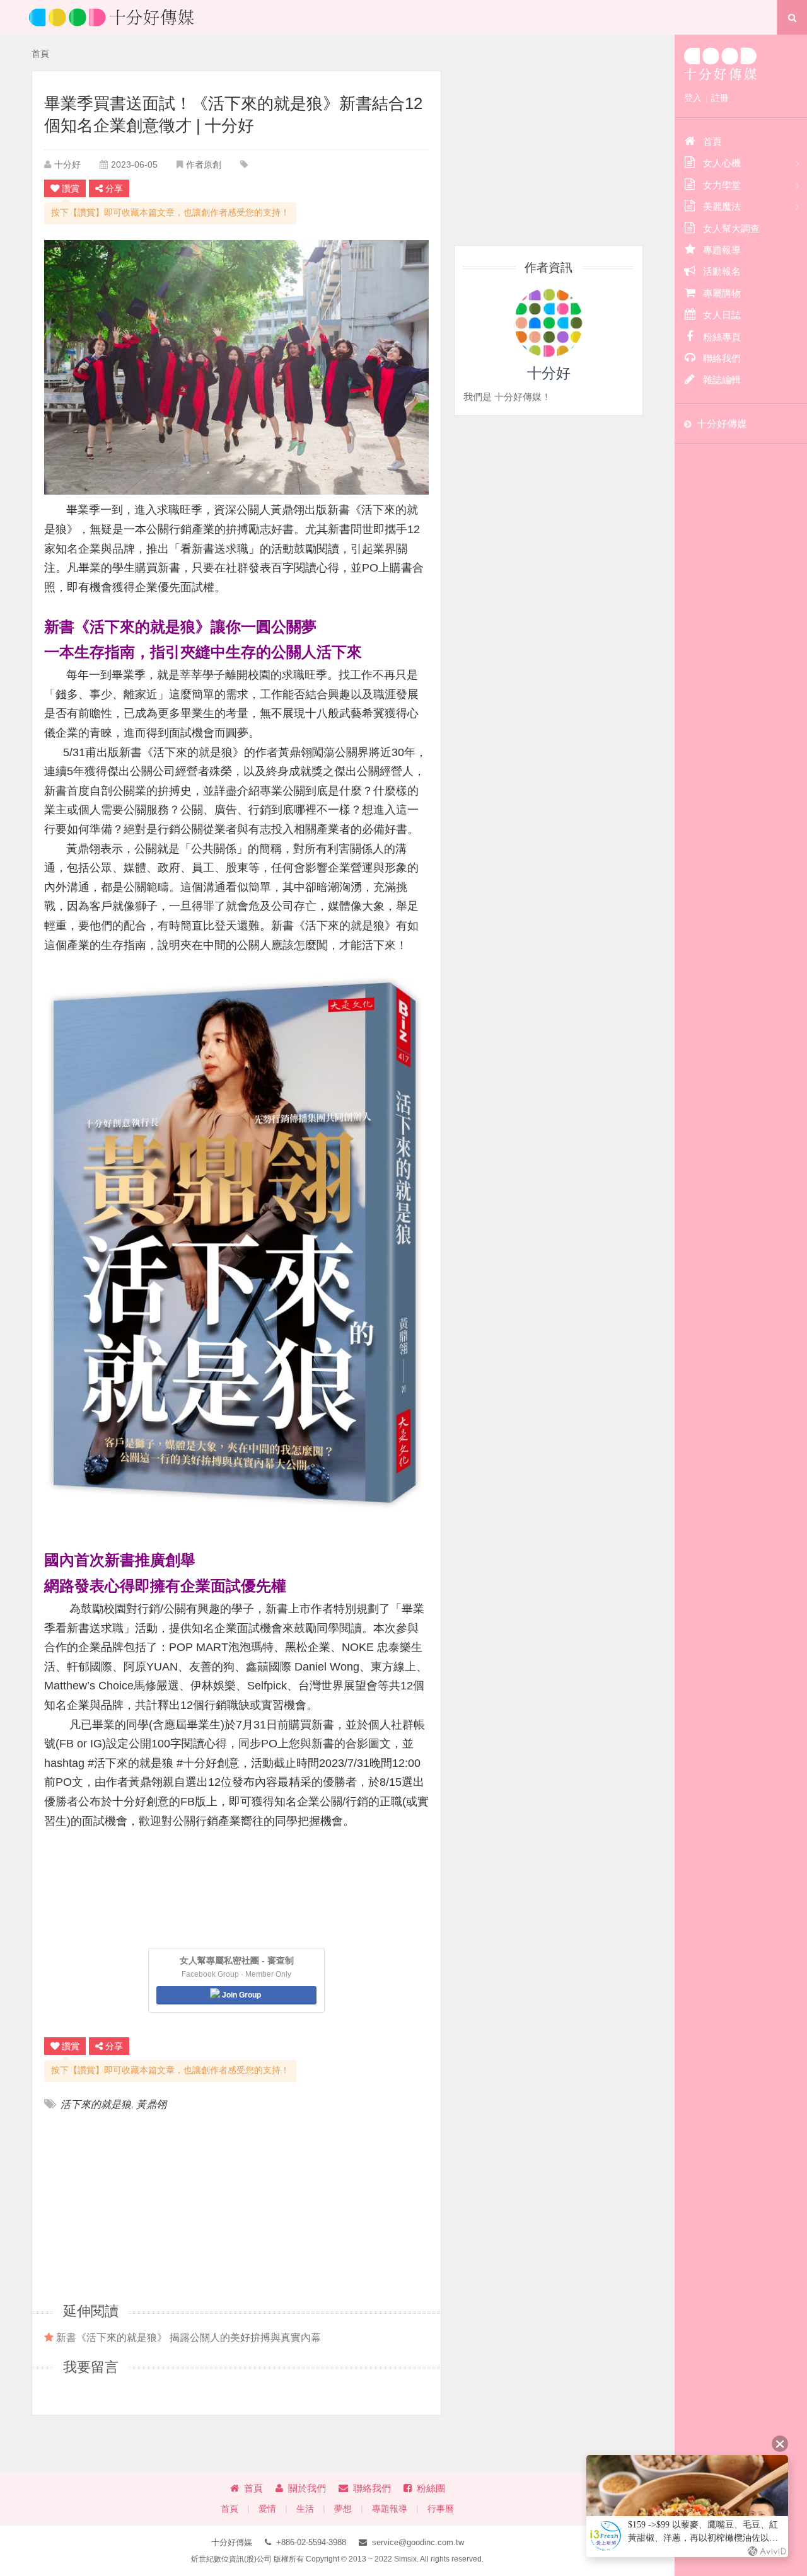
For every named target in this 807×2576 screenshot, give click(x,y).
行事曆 (441, 2509)
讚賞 (71, 188)
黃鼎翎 (151, 2104)
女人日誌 (722, 315)
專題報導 (390, 2509)
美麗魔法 (722, 206)
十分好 (67, 164)
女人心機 (722, 163)
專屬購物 (722, 293)
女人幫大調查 (731, 228)
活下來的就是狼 (96, 2104)
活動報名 (722, 271)
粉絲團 (431, 2488)
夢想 (343, 2509)
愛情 (267, 2509)
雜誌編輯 (722, 380)
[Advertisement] (141, 2206)
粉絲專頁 (722, 337)
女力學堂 (722, 185)
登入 (693, 98)
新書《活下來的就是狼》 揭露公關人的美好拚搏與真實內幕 (189, 2337)
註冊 (720, 98)
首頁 (40, 54)
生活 (305, 2509)
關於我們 (307, 2488)
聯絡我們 (372, 2488)
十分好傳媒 (722, 424)
